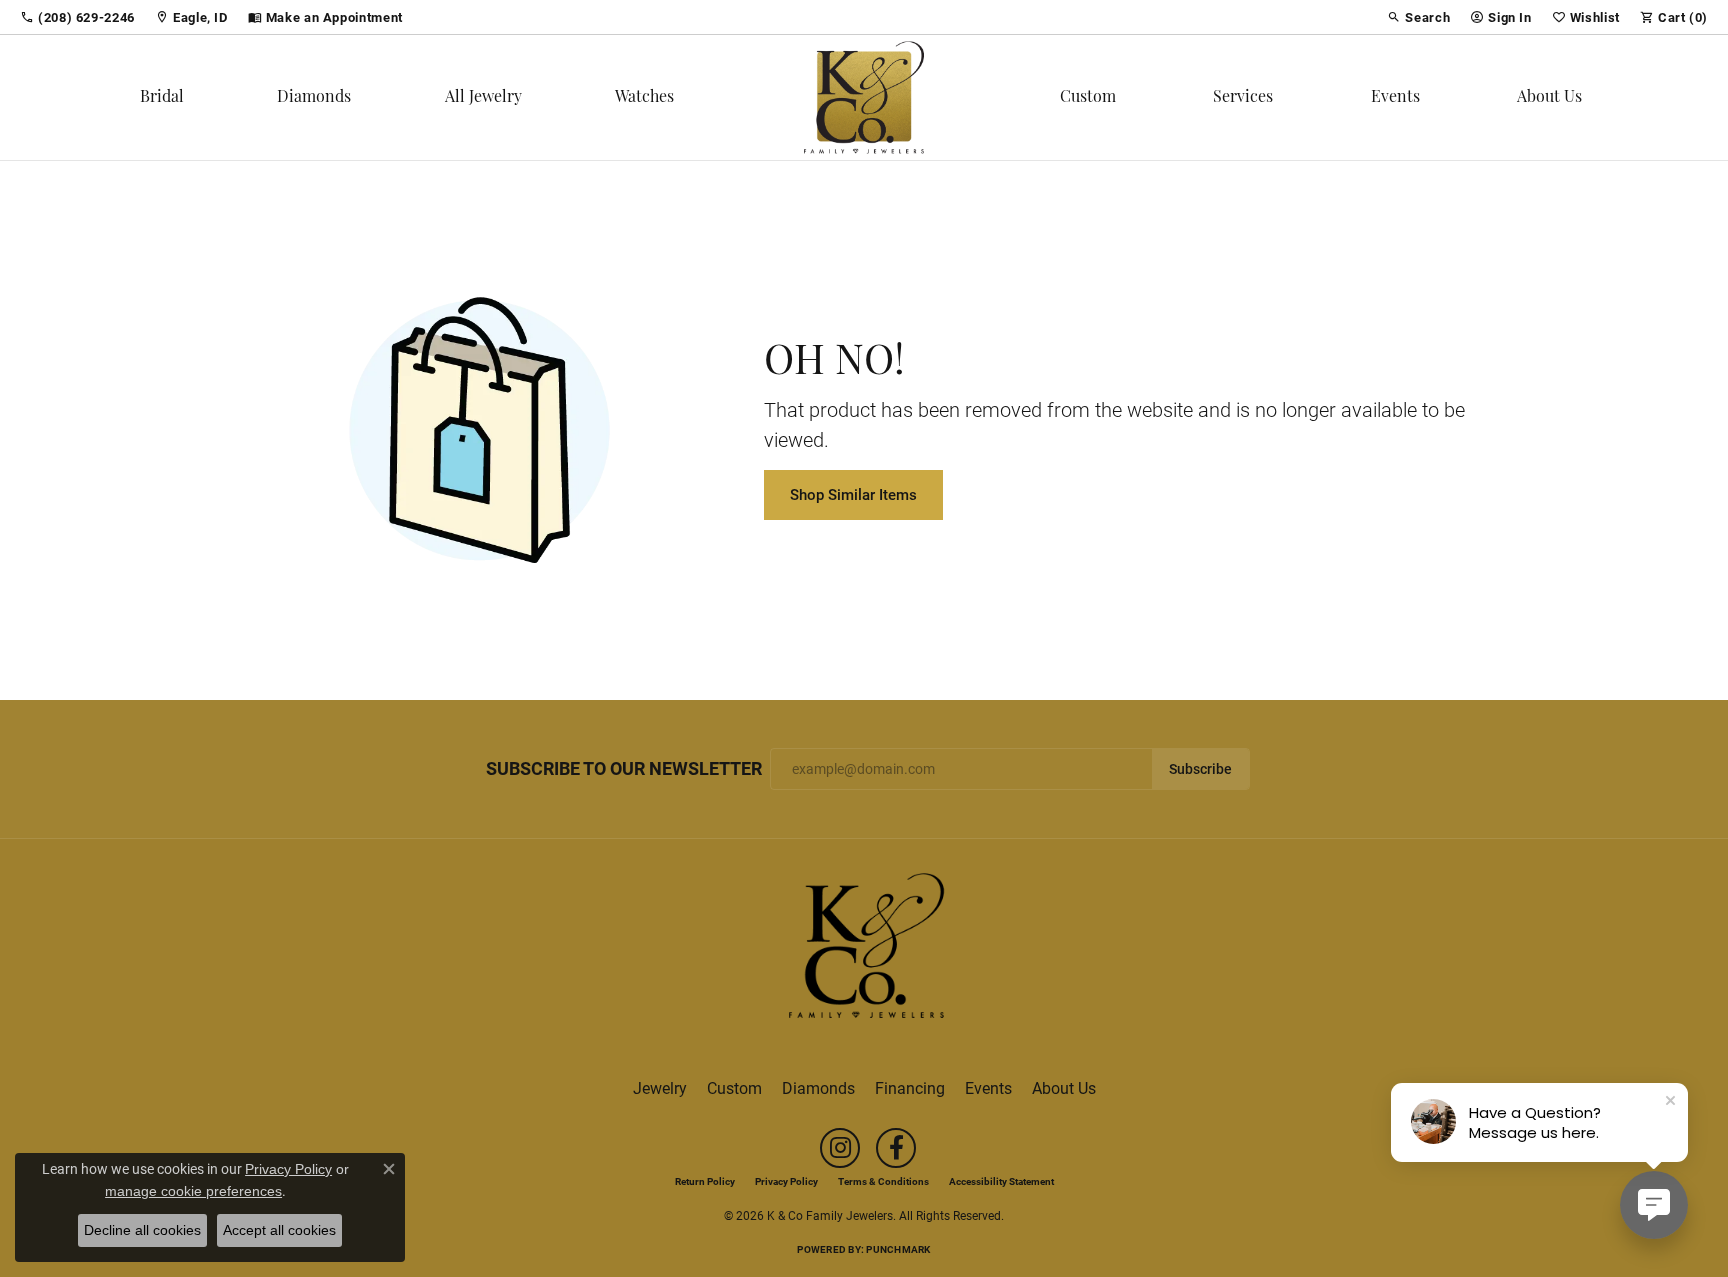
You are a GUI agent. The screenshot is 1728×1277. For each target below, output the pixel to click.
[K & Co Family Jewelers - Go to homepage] (864, 951)
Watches (644, 98)
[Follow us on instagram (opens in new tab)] (840, 1148)
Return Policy (705, 1181)
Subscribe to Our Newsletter (624, 769)
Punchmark (898, 1249)
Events (1395, 98)
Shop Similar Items (853, 494)
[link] (77, 17)
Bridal (162, 98)
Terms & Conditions (883, 1181)
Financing (910, 1087)
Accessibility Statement (1001, 1181)
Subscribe (1200, 769)
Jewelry (660, 1087)
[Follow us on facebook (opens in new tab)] (896, 1148)
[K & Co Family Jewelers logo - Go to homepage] (864, 97)
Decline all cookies (142, 1230)
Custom (1088, 98)
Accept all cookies (279, 1230)
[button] (1418, 17)
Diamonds (314, 98)
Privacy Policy (786, 1181)
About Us (1549, 98)
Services (1243, 98)
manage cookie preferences (193, 1191)
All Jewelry (483, 98)
